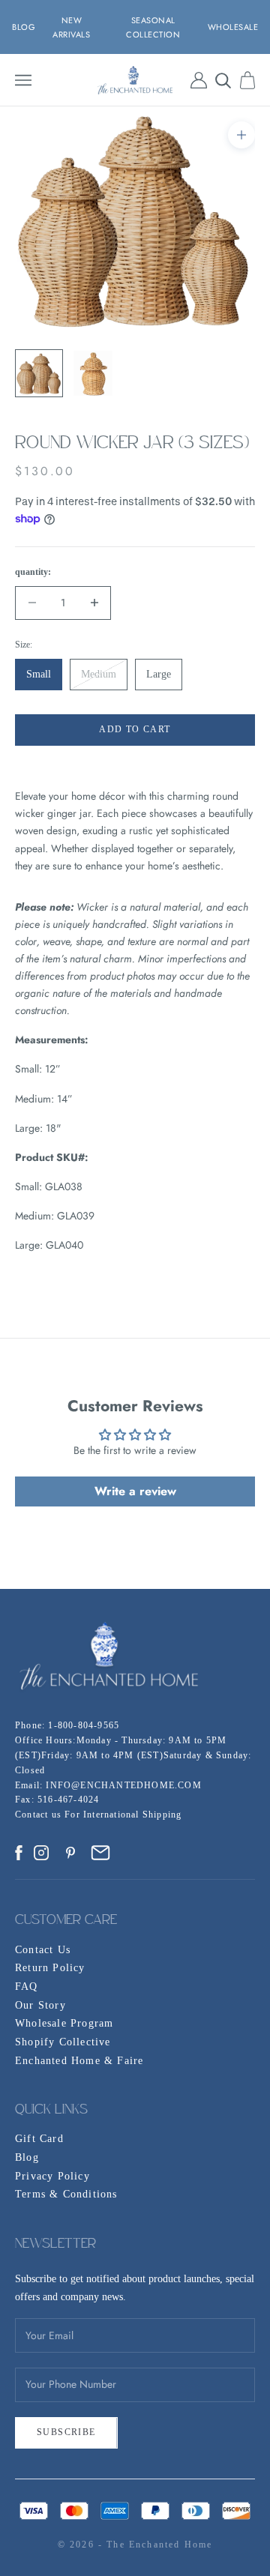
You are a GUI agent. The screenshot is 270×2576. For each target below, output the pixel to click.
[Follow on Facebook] (19, 1853)
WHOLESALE (233, 27)
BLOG (24, 27)
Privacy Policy (52, 2176)
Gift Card (39, 2139)
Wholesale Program (64, 2023)
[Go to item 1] (39, 373)
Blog (27, 2157)
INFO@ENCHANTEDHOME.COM (123, 1785)
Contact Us (43, 1950)
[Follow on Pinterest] (70, 1853)
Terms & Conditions (66, 2194)
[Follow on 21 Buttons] (100, 1853)
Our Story (40, 2005)
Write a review (135, 1491)
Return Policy (50, 1968)
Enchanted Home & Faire (79, 2061)
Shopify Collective (63, 2042)
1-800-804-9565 (84, 1725)
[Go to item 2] (93, 373)
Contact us (40, 1815)
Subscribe (66, 2432)
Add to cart (135, 729)
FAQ (27, 1987)
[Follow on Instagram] (41, 1853)
